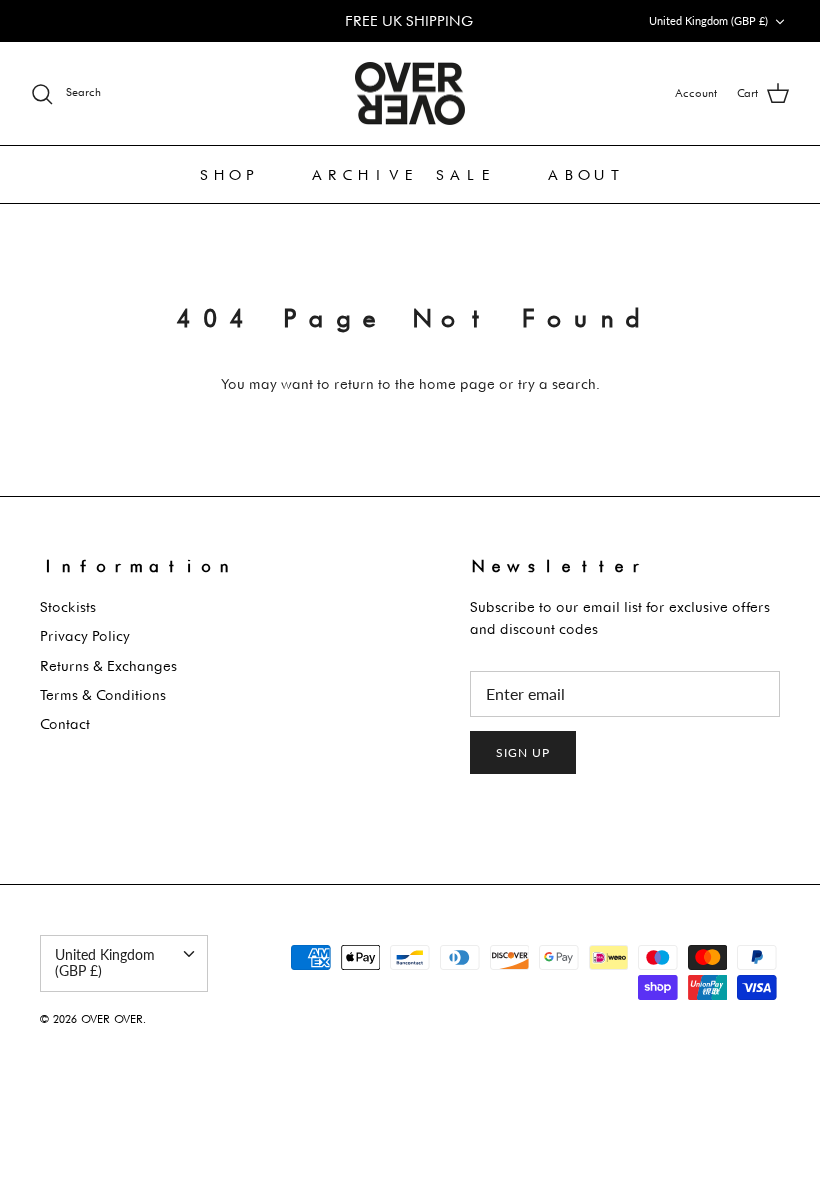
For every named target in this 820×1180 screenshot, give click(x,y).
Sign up (523, 752)
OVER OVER (112, 1019)
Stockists (68, 606)
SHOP (228, 174)
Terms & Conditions (103, 694)
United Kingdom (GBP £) (708, 20)
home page (457, 383)
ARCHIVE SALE (402, 174)
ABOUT (584, 174)
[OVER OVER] (410, 94)
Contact (65, 723)
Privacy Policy (85, 635)
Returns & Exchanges (108, 665)
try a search (557, 383)
